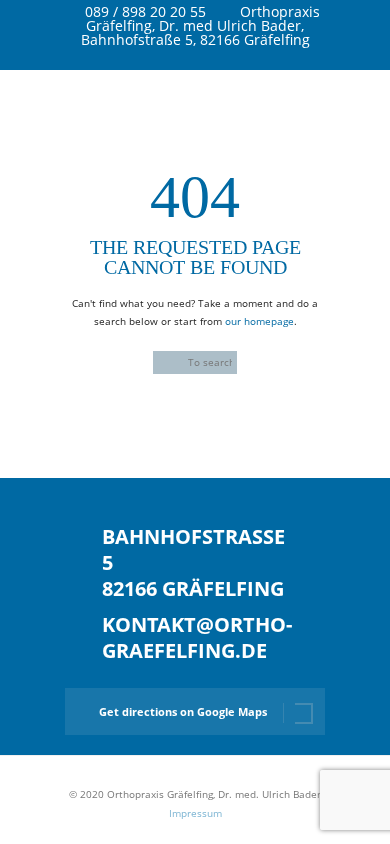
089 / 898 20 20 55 (145, 11)
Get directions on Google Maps (183, 711)
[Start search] (163, 363)
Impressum (195, 813)
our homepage (259, 321)
